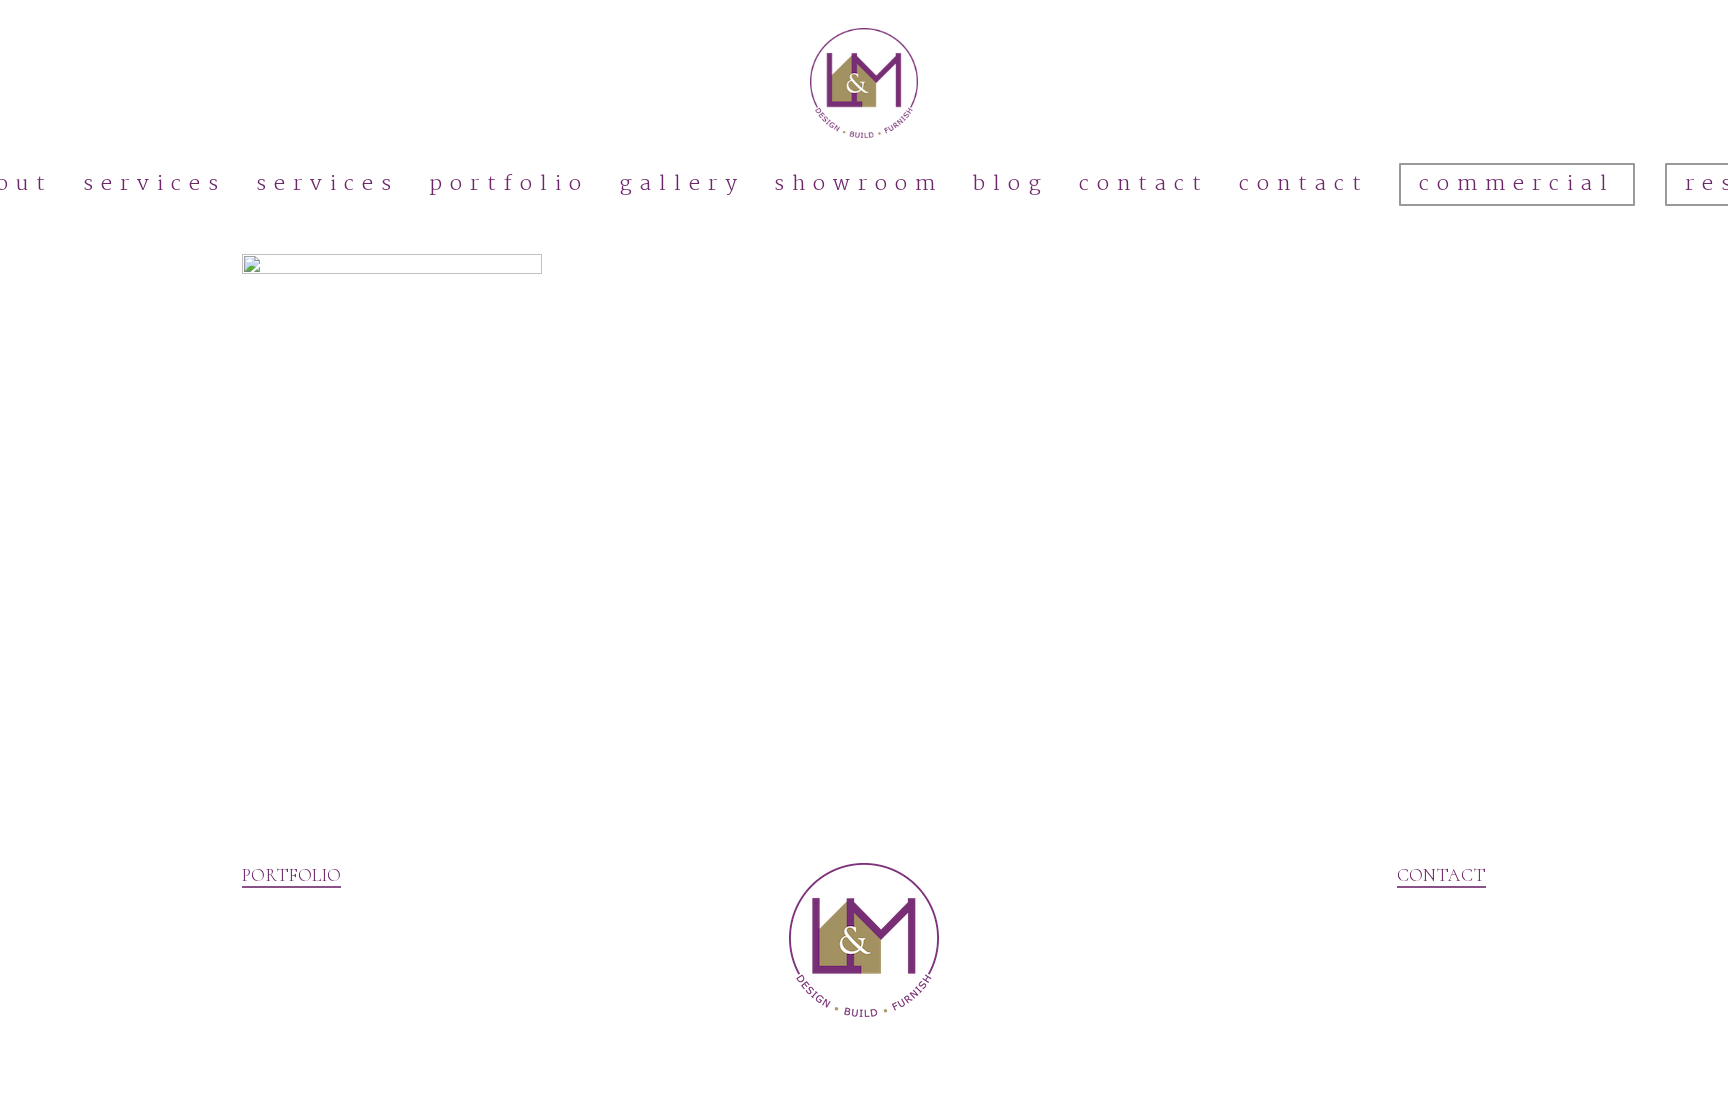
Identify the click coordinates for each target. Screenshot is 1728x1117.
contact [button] (1441, 875)
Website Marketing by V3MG (340, 1086)
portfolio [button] (291, 875)
